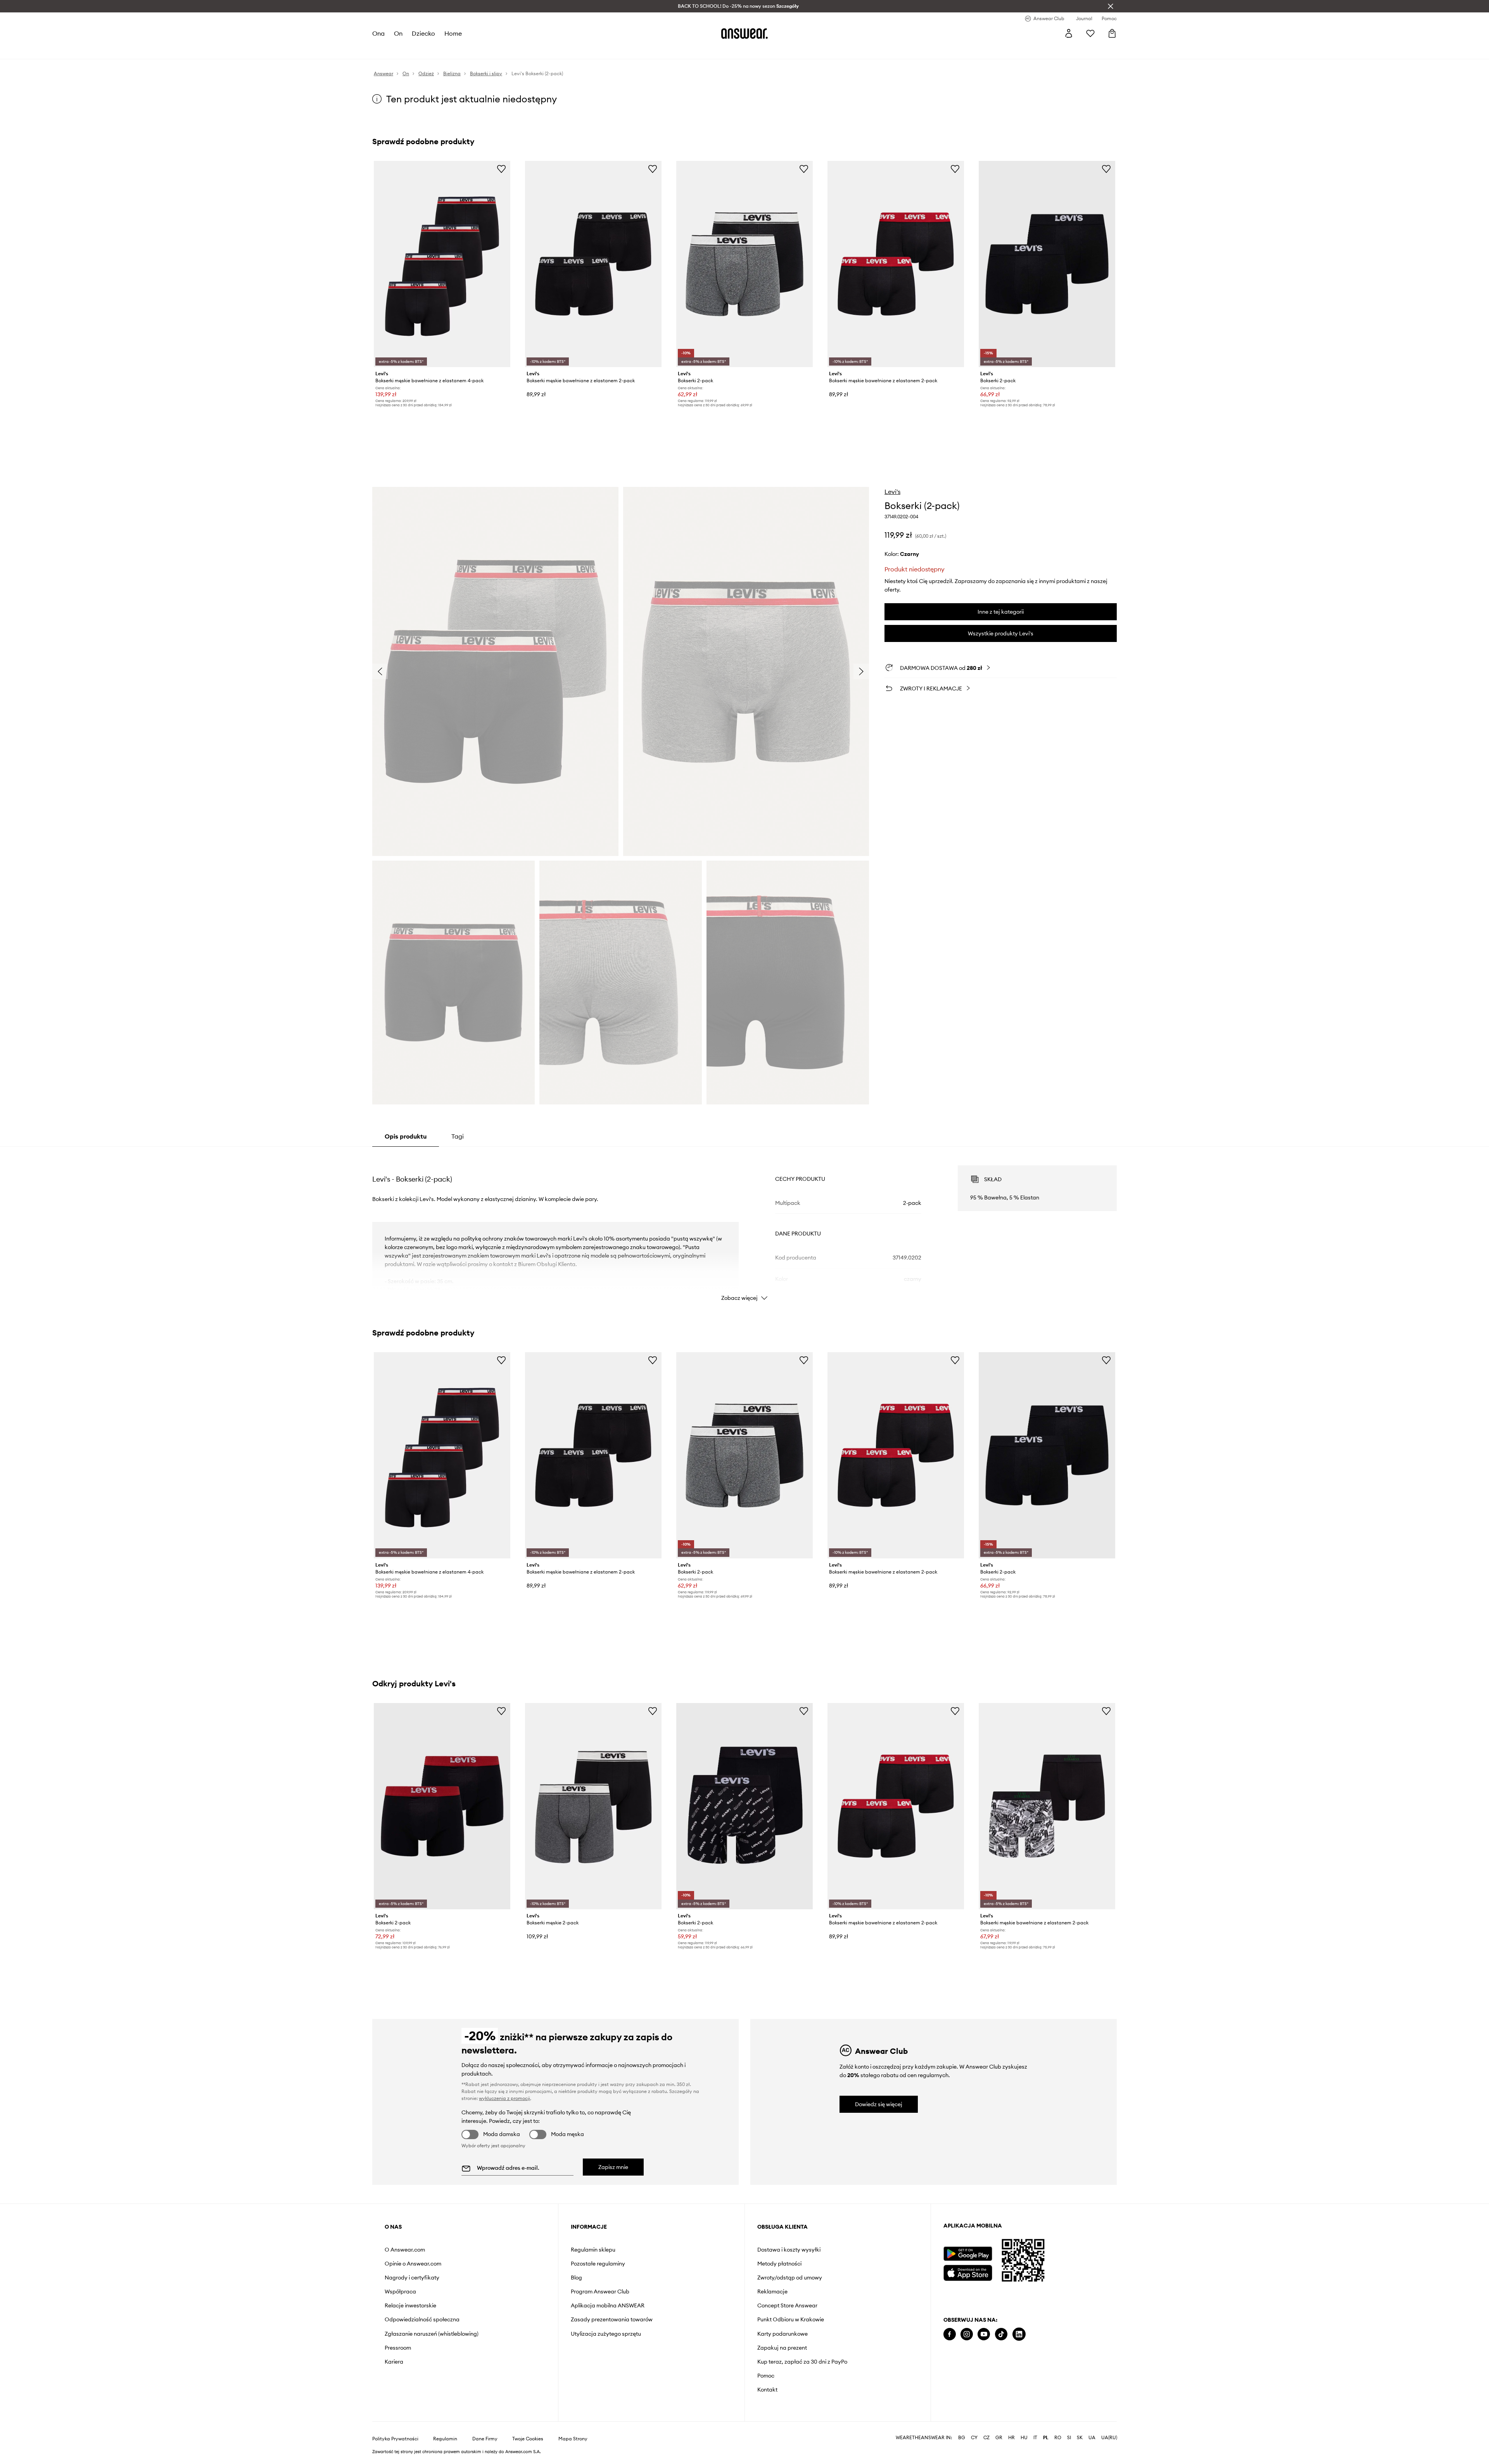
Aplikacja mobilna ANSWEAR (608, 2305)
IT (1035, 2438)
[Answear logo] (744, 33)
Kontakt (767, 2390)
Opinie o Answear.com (413, 2264)
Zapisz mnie (613, 2167)
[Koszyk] (1112, 33)
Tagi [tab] (458, 1136)
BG (962, 2438)
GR (999, 2438)
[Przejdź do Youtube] (984, 2334)
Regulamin (445, 2439)
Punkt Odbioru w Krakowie (791, 2319)
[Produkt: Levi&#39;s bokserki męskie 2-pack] (593, 1806)
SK (1080, 2438)
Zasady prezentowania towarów (612, 2319)
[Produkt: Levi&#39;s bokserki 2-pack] (744, 264)
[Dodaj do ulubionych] (501, 169)
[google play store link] (968, 2254)
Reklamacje (772, 2291)
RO (1058, 2438)
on (398, 33)
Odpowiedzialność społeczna (422, 2319)
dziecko (423, 33)
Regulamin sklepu (593, 2250)
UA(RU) (1109, 2438)
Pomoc (766, 2376)
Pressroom (398, 2348)
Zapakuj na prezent (782, 2348)
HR (1011, 2438)
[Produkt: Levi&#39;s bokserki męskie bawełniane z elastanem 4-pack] (442, 264)
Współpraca (400, 2291)
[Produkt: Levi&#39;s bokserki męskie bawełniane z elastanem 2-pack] (593, 264)
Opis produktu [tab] (406, 1136)
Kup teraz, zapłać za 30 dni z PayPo (802, 2362)
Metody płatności (779, 2264)
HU (1024, 2438)
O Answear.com (405, 2250)
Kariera (394, 2362)
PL (1046, 2438)
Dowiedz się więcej (879, 2104)
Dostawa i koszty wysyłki (789, 2250)
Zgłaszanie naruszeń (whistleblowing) (432, 2334)
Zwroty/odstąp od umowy (790, 2278)
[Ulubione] (1090, 33)
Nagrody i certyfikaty (412, 2278)
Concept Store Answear (787, 2305)
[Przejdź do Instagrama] (967, 2334)
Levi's (892, 492)
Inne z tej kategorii (1001, 612)
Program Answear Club (600, 2291)
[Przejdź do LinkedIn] (1019, 2334)
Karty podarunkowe (783, 2334)
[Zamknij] (1111, 6)
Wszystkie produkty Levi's (1001, 633)
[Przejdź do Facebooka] (950, 2334)
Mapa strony (573, 2439)
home (453, 33)
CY (974, 2438)
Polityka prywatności (395, 2439)
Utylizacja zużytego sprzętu (606, 2334)
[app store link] (968, 2272)
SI (1069, 2438)
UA (1092, 2438)
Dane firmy (485, 2439)
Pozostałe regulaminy (598, 2264)
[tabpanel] (744, 1226)
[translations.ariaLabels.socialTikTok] (1001, 2334)
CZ (986, 2438)
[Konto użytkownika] (1069, 33)
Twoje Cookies (528, 2439)
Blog (576, 2278)
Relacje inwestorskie (410, 2305)
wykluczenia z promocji (504, 2098)
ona (378, 33)
